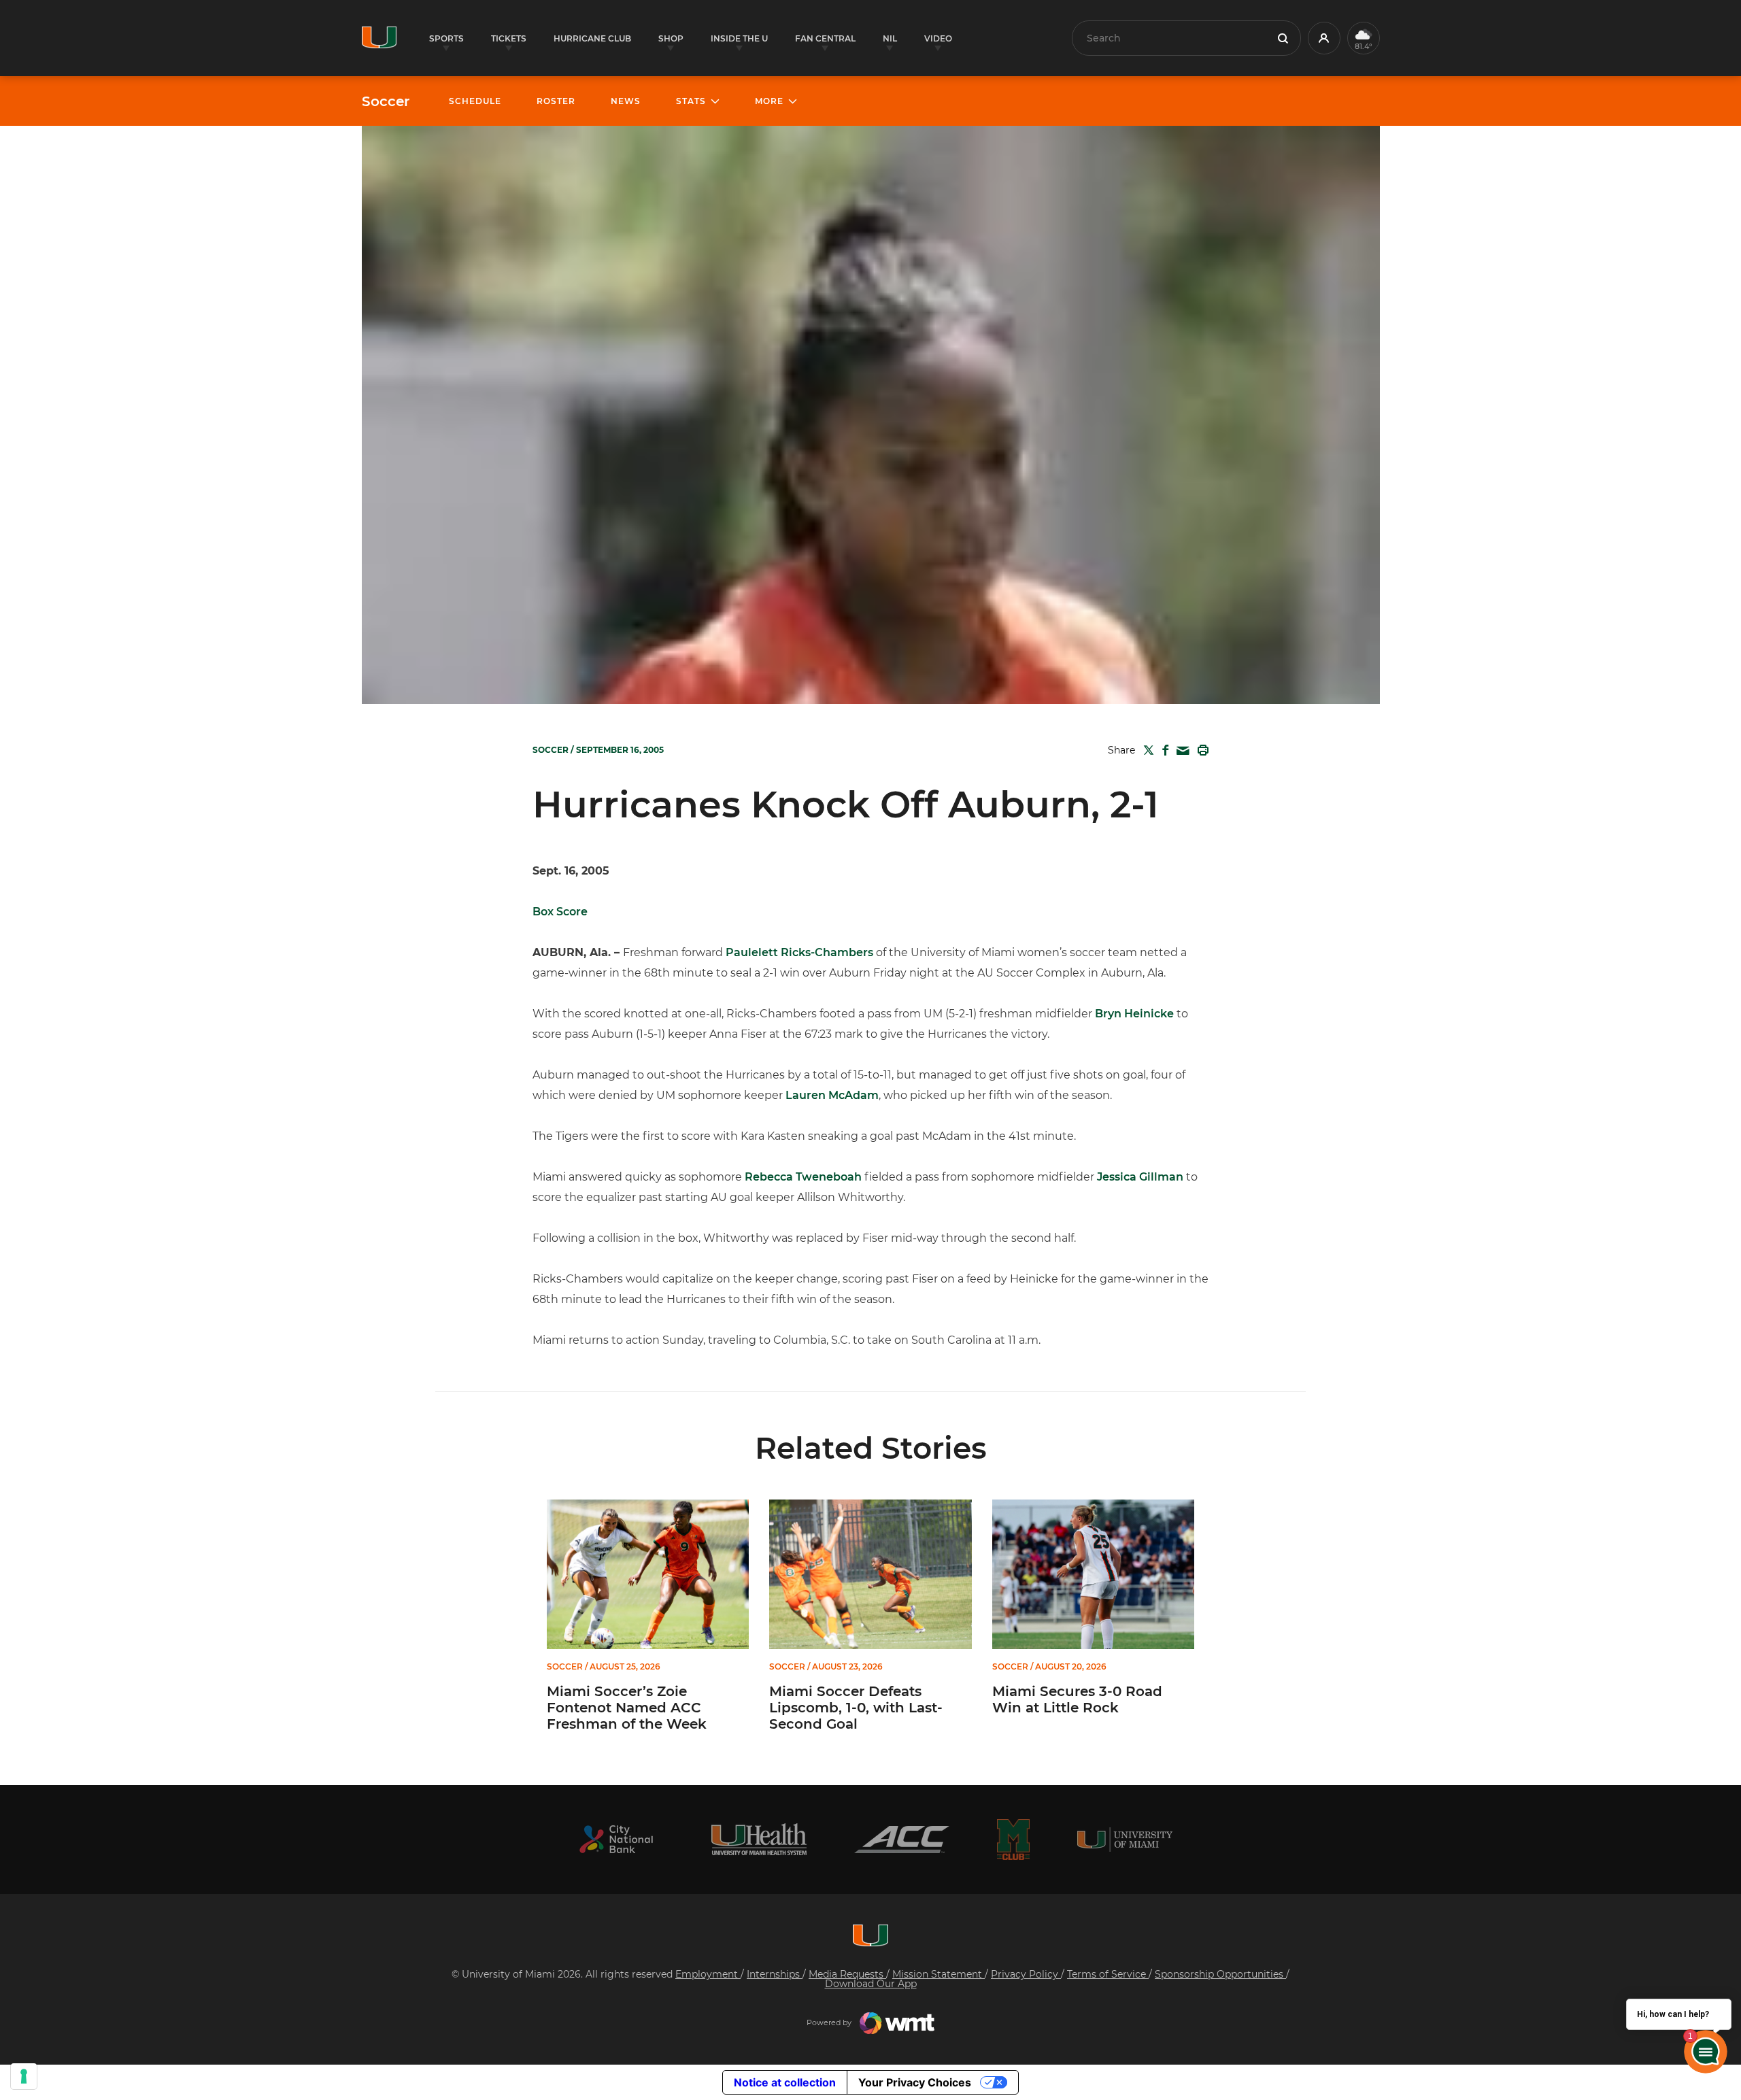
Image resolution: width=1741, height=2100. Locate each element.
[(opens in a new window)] (616, 1839)
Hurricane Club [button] (592, 38)
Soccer (386, 101)
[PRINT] (1200, 750)
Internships (775, 1974)
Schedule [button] (475, 101)
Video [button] (938, 38)
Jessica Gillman (1140, 1177)
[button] (1324, 38)
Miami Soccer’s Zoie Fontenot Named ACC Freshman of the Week (627, 1708)
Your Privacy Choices (915, 2082)
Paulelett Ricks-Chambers (799, 952)
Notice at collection (785, 2082)
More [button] (769, 101)
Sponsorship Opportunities (1220, 1974)
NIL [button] (890, 38)
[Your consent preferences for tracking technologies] (24, 2076)
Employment (708, 1974)
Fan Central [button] (825, 38)
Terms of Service (1108, 1974)
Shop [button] (671, 38)
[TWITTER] (1146, 750)
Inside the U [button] (739, 38)
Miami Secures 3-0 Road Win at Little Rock (1077, 1699)
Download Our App (871, 1984)
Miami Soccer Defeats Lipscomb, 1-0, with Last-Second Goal (856, 1708)
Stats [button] (691, 101)
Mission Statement (939, 1974)
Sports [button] (446, 38)
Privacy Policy (1026, 1974)
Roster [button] (556, 101)
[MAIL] (1180, 751)
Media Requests (847, 1974)
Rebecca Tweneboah (803, 1177)
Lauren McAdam (832, 1095)
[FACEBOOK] (1163, 750)
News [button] (626, 101)
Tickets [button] (509, 38)
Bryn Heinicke (1134, 1014)
